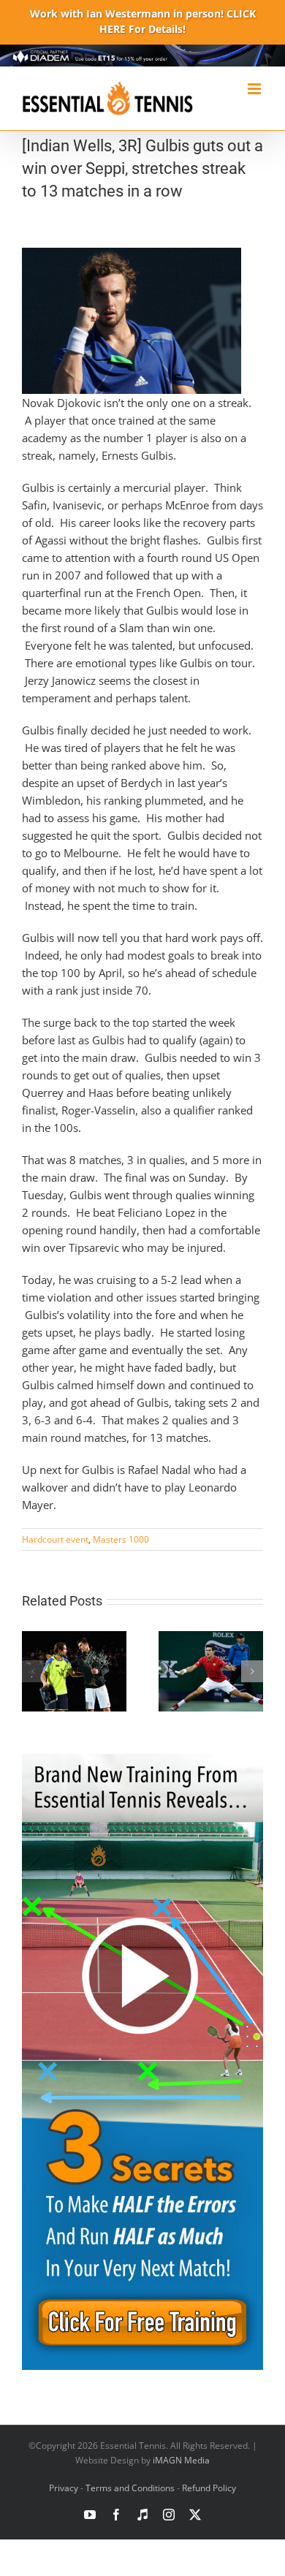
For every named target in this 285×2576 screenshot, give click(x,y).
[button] (33, 1671)
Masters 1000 (121, 1539)
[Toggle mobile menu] (255, 89)
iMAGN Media (181, 2460)
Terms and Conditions (130, 2488)
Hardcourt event (55, 1539)
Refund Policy (209, 2488)
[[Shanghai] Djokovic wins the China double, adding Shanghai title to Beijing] (211, 1638)
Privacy (64, 2488)
